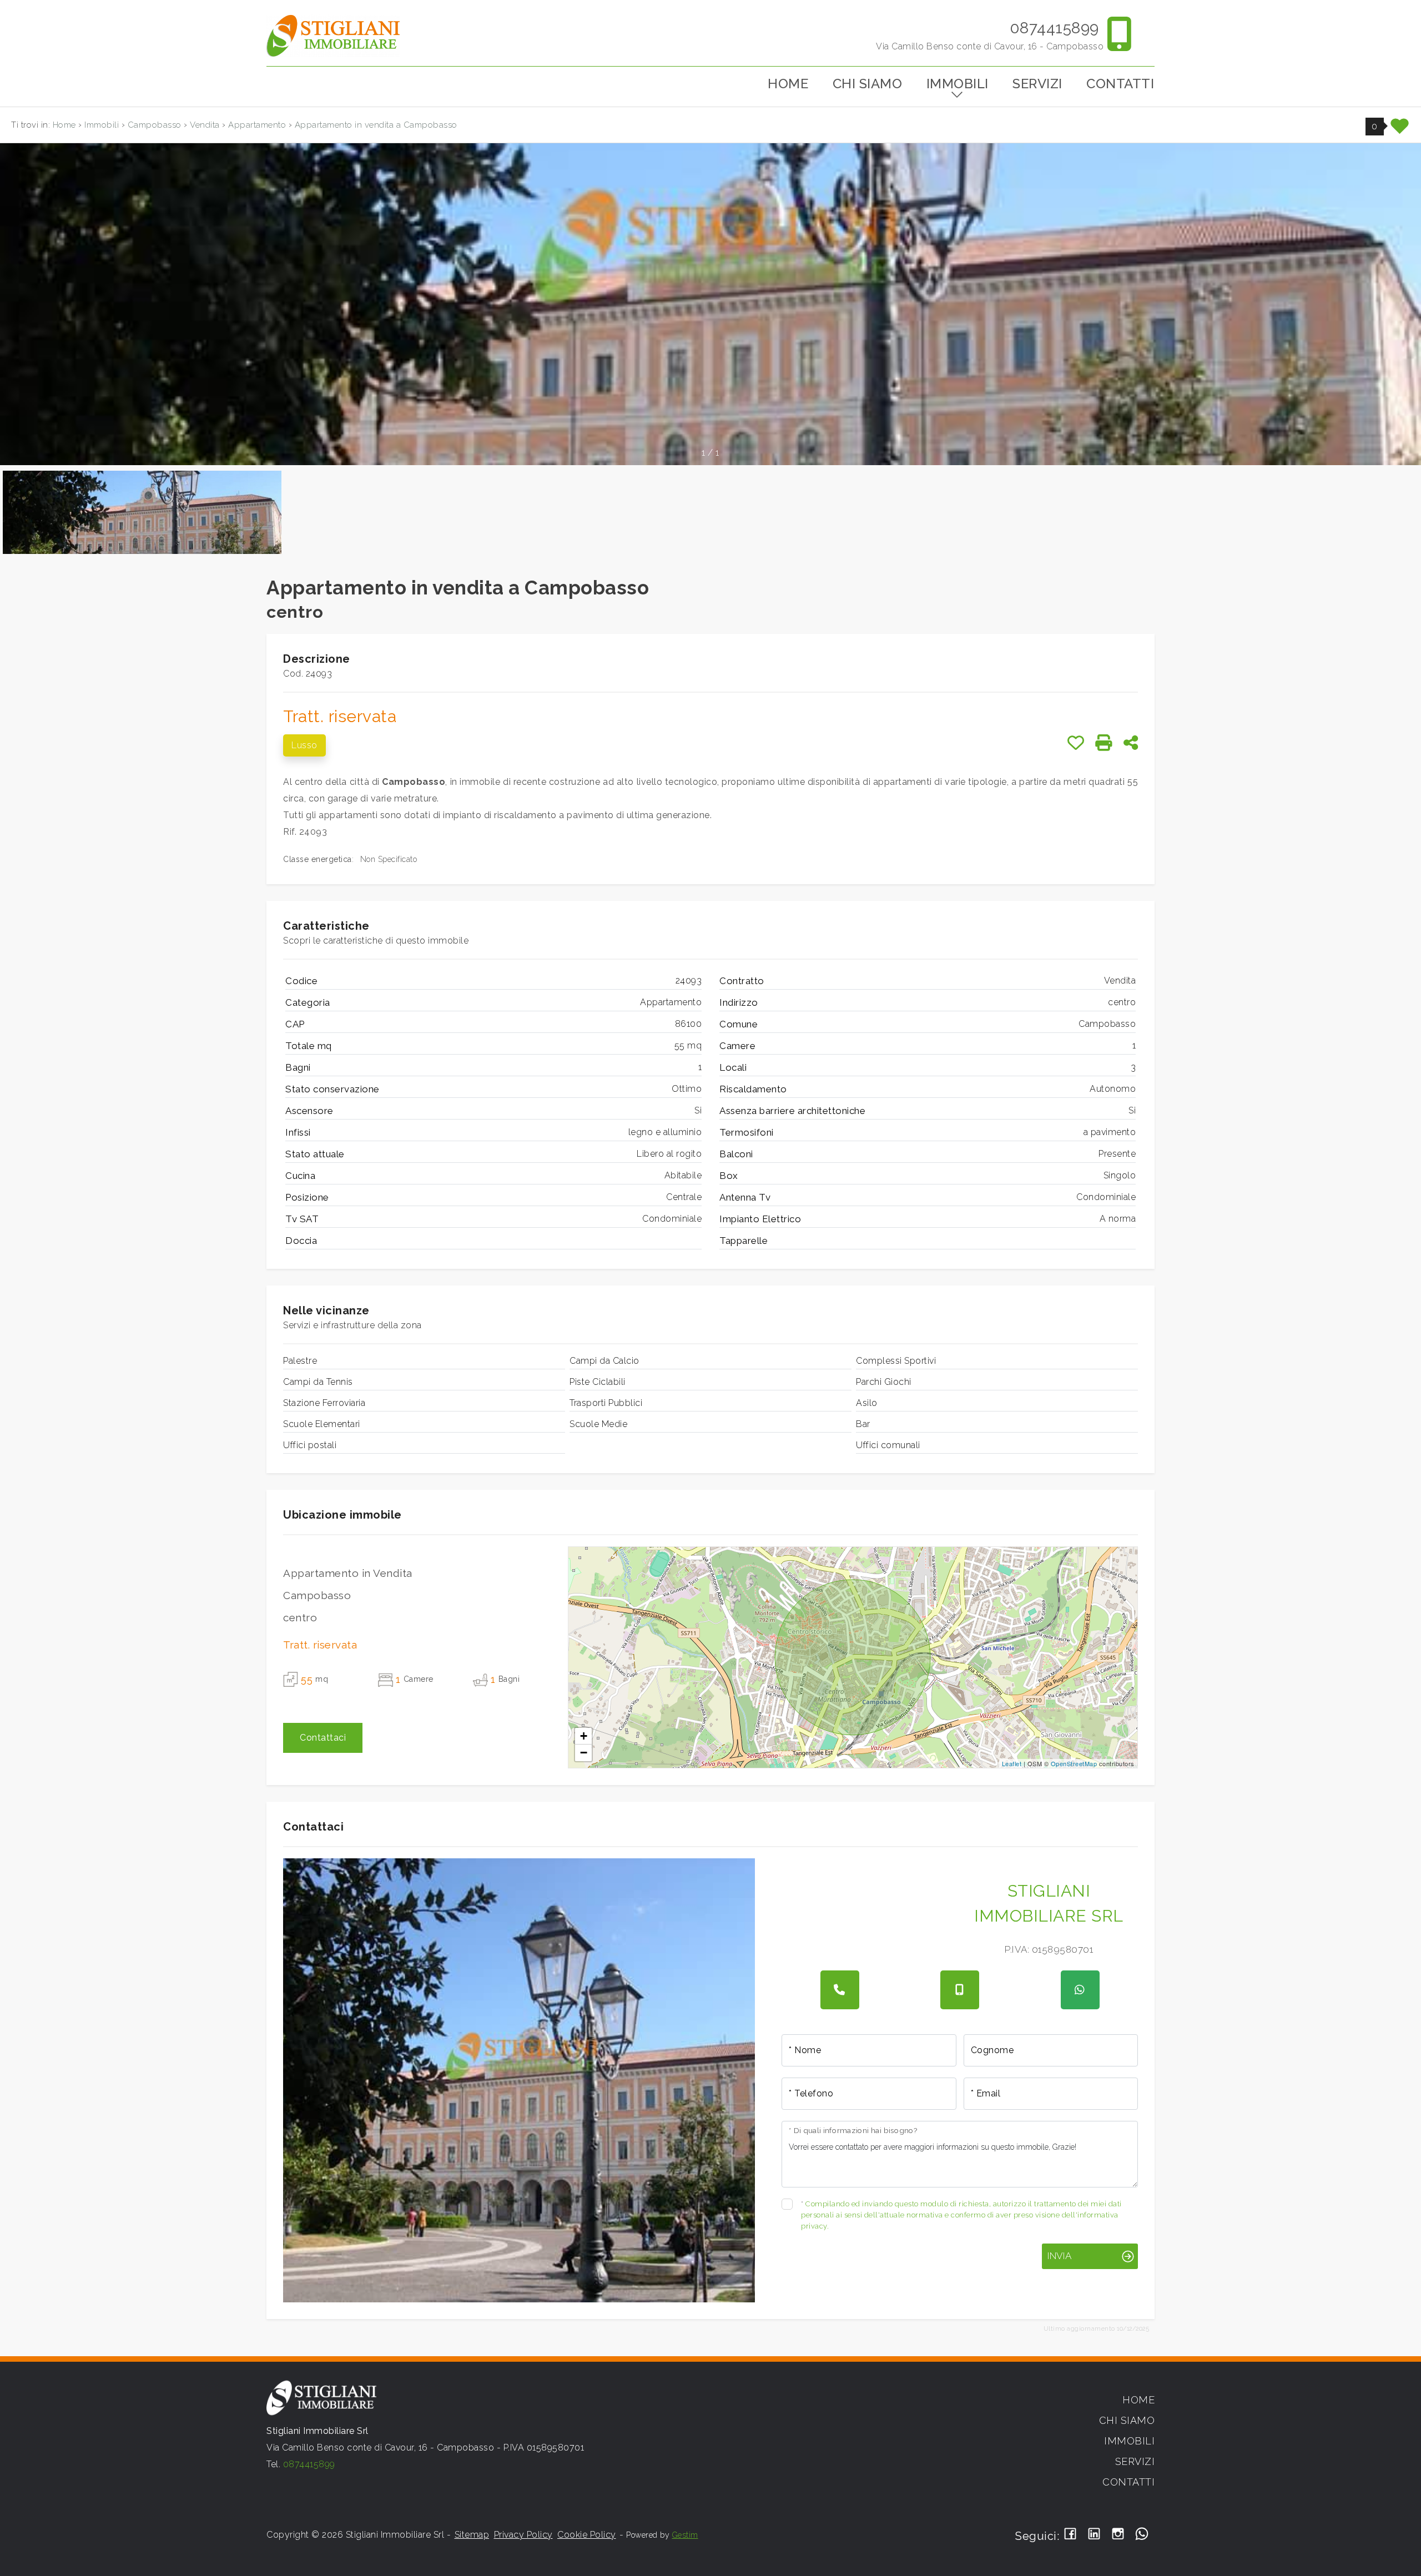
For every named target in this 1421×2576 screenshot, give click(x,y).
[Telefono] (840, 1990)
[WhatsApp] (1142, 2535)
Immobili (958, 84)
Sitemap (472, 2535)
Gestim (685, 2535)
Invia (1059, 2256)
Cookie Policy (587, 2535)
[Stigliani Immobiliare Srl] (333, 35)
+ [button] (584, 1736)
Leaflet (1012, 1763)
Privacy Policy (523, 2535)
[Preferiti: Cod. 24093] (1076, 743)
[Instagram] (1118, 2535)
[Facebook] (1070, 2535)
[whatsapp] (1080, 1990)
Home (788, 84)
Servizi (1037, 84)
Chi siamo (868, 84)
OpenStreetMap (1074, 1763)
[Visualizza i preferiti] (1400, 130)
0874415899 (1054, 28)
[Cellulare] (960, 1990)
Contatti (1120, 84)
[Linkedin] (1094, 2535)
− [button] (584, 1753)
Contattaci (323, 1738)
